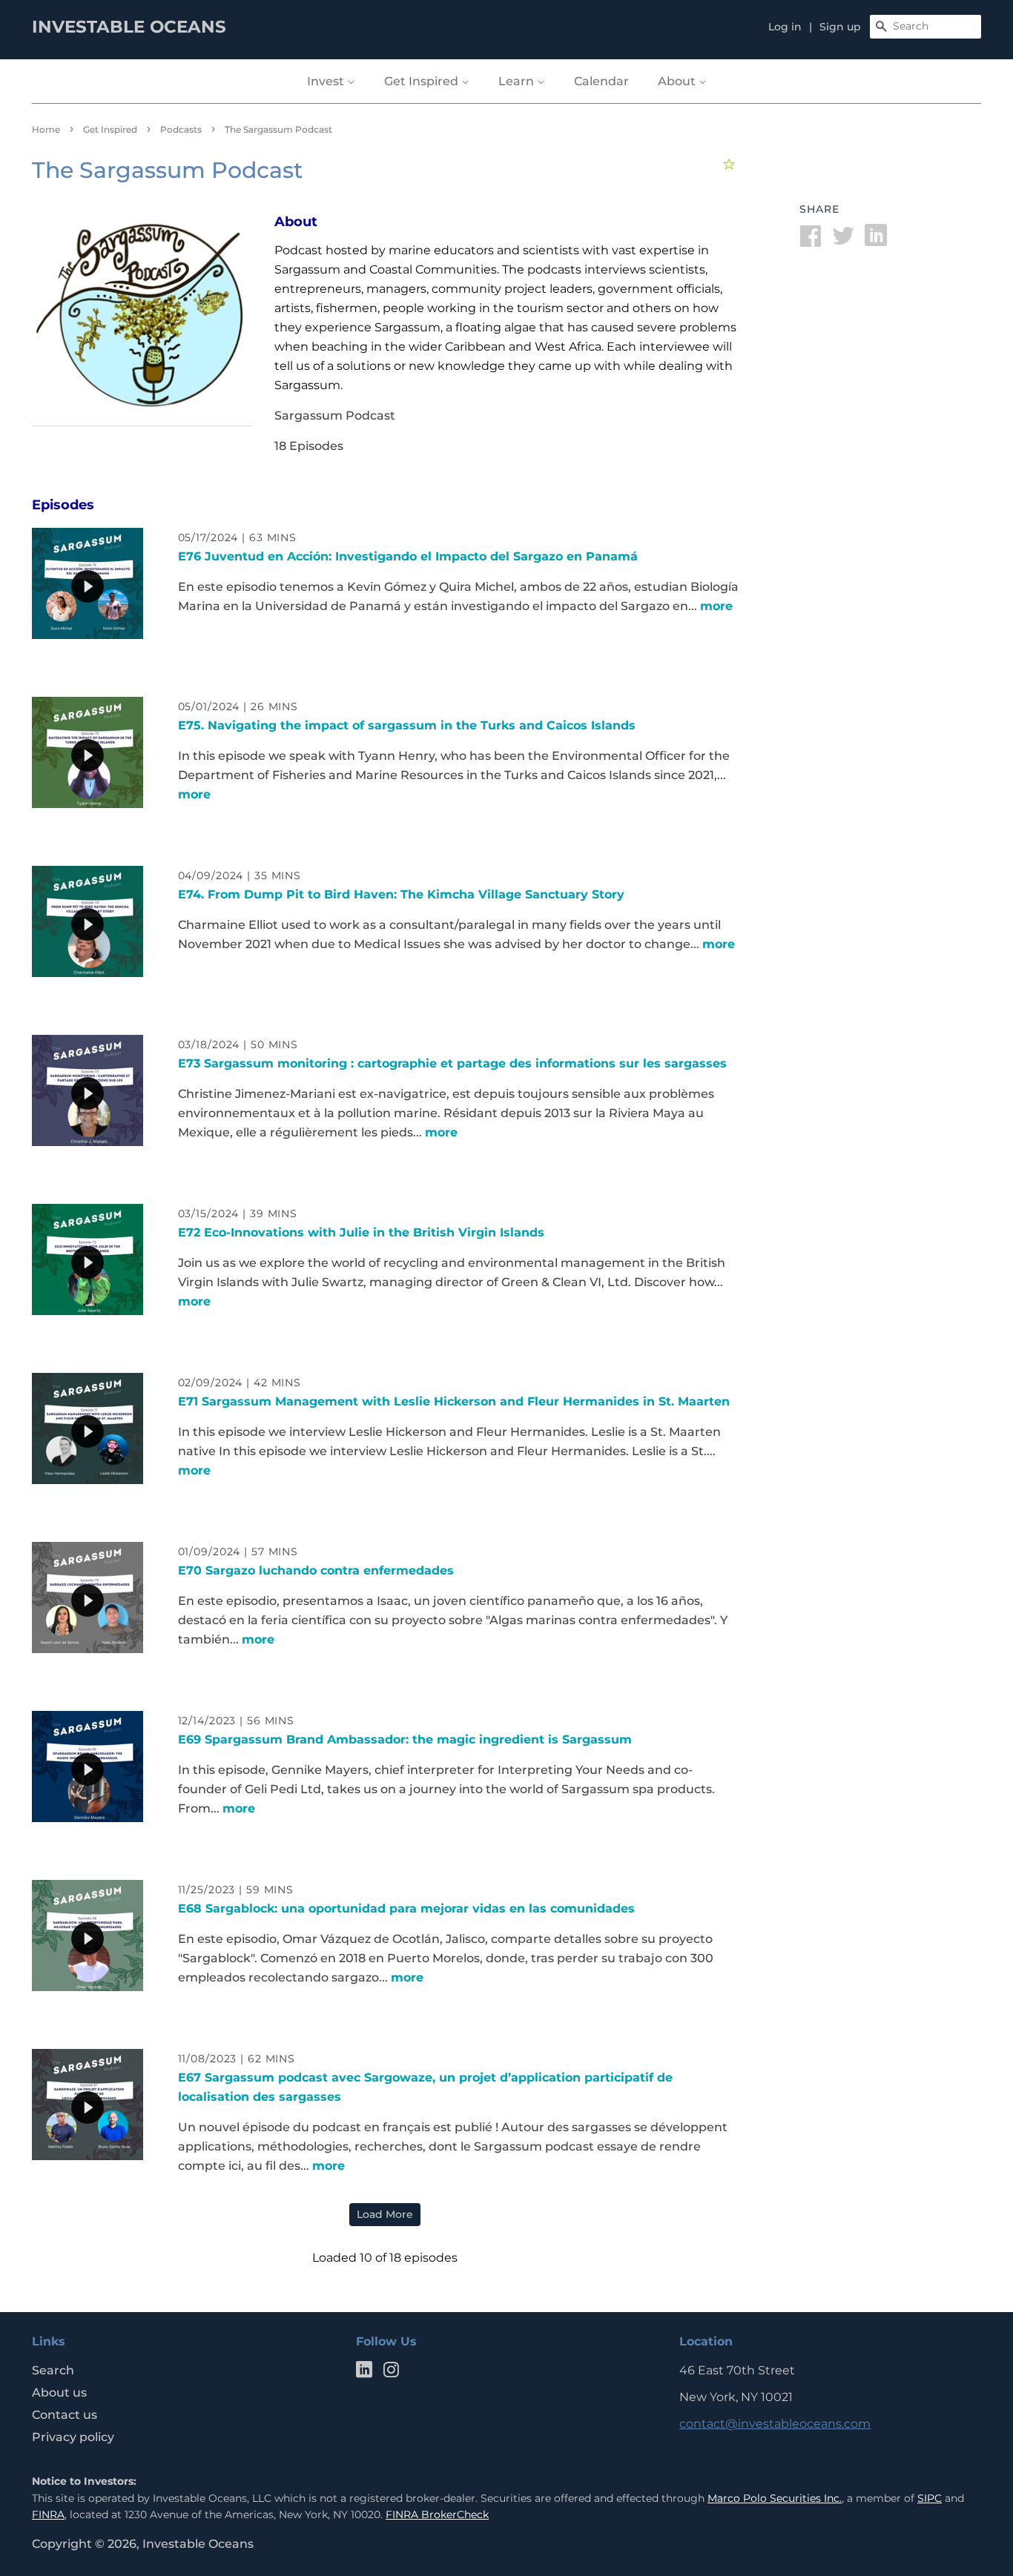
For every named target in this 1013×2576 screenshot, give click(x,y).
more (716, 606)
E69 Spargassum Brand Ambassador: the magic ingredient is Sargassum (405, 1739)
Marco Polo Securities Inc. (775, 2498)
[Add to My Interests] (731, 164)
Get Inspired (423, 81)
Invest (327, 81)
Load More (385, 2214)
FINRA (48, 2514)
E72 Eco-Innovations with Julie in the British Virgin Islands (361, 1232)
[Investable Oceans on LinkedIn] (364, 2373)
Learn (518, 81)
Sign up (840, 27)
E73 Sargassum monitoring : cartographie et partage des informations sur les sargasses (452, 1063)
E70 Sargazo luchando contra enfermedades (316, 1570)
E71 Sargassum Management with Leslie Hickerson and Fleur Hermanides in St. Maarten (454, 1401)
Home (46, 129)
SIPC (930, 2498)
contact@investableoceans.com (775, 2424)
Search (53, 2370)
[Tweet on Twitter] (843, 241)
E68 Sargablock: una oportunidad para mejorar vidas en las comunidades (406, 1908)
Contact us (65, 2415)
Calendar (601, 81)
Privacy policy (73, 2437)
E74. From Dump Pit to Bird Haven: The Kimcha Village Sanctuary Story (401, 894)
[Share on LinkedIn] (876, 241)
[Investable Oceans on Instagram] (391, 2373)
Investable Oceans (198, 2544)
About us (59, 2393)
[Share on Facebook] (811, 241)
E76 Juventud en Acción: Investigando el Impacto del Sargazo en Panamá (408, 556)
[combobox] (925, 27)
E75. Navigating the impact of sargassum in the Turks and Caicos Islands (407, 725)
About (678, 81)
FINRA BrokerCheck (437, 2514)
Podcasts (181, 129)
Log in (785, 27)
